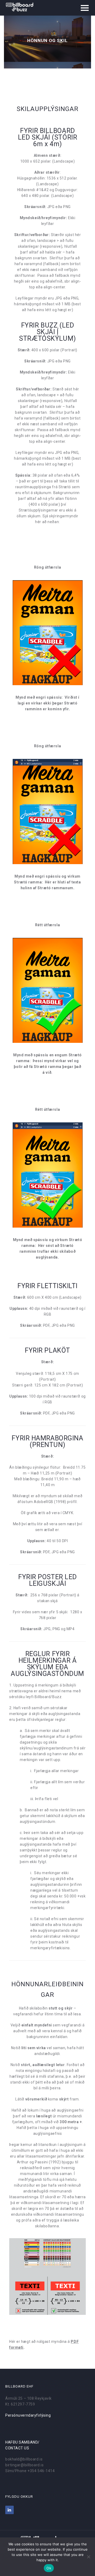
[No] (88, 2557)
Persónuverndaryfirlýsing (28, 2415)
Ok (49, 2568)
